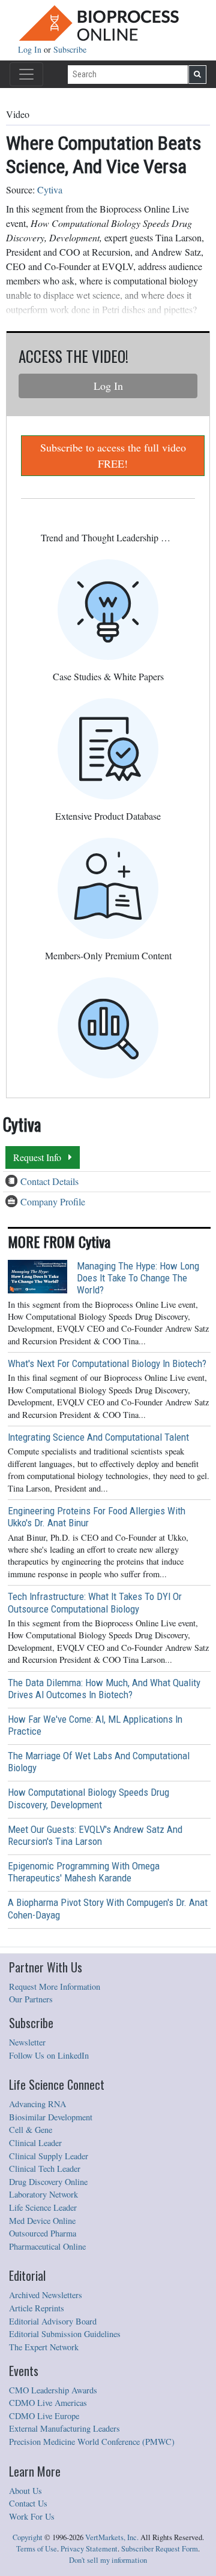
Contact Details (49, 1181)
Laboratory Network (43, 2194)
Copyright (28, 2537)
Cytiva (50, 190)
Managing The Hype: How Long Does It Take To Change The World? (138, 1278)
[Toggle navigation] (26, 74)
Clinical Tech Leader (45, 2169)
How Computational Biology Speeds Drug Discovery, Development (88, 1798)
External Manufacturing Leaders (64, 2428)
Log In (31, 49)
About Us (25, 2491)
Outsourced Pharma (43, 2233)
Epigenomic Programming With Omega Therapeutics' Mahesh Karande (84, 1872)
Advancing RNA (37, 2104)
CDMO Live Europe (44, 2416)
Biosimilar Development (51, 2117)
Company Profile (53, 1201)
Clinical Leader (35, 2143)
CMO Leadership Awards (53, 2390)
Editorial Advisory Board (53, 2321)
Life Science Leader (43, 2207)
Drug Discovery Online (48, 2182)
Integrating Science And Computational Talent (98, 1437)
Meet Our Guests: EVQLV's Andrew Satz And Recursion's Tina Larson (95, 1835)
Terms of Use (37, 2549)
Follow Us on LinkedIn (49, 2055)
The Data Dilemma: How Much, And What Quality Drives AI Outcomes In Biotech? (104, 1689)
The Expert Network (44, 2347)
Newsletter (27, 2042)
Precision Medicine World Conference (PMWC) (92, 2442)
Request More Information (55, 1986)
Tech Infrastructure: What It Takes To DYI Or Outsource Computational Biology (95, 1602)
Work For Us (32, 2516)
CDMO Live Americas (48, 2403)
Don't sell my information (108, 2560)
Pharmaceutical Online (47, 2246)
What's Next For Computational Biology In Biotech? (107, 1363)
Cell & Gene (31, 2130)
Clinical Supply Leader (49, 2156)
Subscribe (70, 49)
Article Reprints (37, 2308)
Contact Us (28, 2503)
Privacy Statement (89, 2549)
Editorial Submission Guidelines (65, 2334)
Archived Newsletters (46, 2295)
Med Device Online (42, 2221)
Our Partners (31, 1999)
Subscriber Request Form (160, 2549)
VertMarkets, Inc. (112, 2537)
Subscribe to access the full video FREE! (113, 455)
